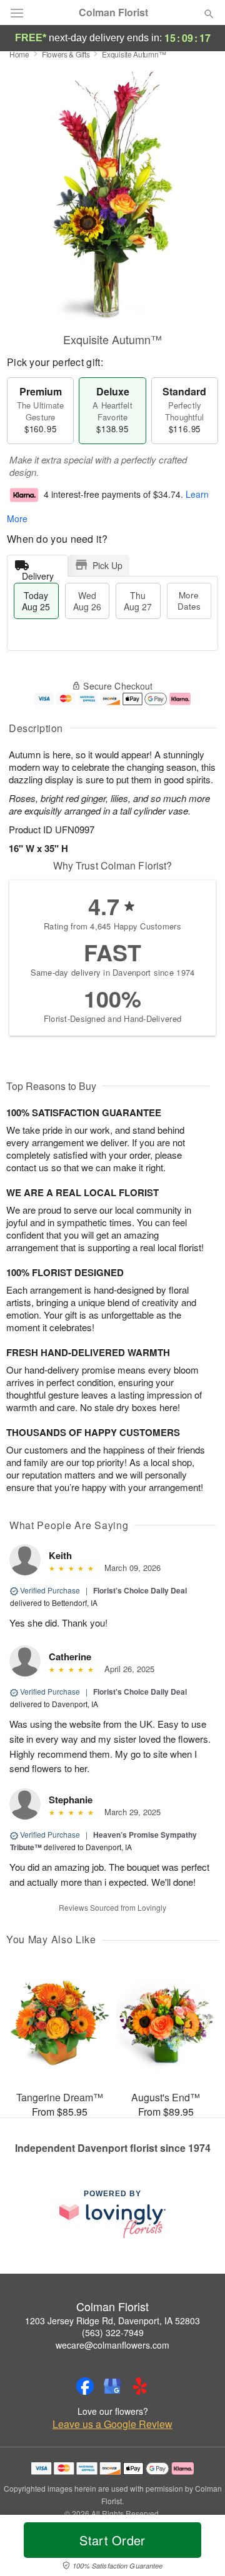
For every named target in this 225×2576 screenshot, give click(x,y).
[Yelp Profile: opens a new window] (140, 2386)
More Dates (189, 601)
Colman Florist (113, 12)
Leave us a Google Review (112, 2424)
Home (19, 54)
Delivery (38, 573)
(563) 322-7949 (113, 2332)
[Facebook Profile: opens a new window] (85, 2386)
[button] (198, 2548)
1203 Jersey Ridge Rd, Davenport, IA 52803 (112, 2321)
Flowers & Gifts (66, 54)
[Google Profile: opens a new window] (112, 2386)
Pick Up (107, 565)
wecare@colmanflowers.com (112, 2345)
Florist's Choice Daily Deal (140, 1590)
